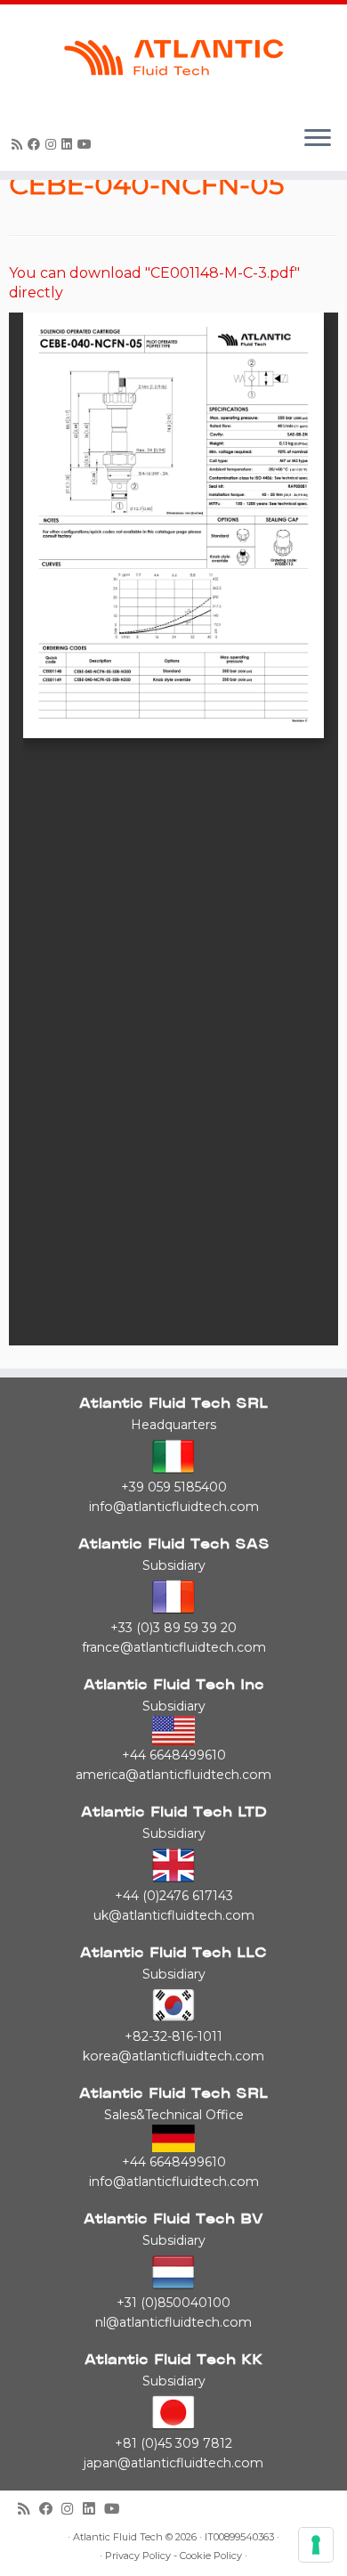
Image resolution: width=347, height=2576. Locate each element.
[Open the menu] (318, 139)
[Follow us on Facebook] (36, 144)
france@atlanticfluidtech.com (174, 1647)
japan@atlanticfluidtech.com (173, 2463)
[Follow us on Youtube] (87, 144)
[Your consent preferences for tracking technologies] (316, 2545)
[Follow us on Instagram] (53, 144)
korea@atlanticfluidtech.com (173, 2056)
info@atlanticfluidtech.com (174, 1507)
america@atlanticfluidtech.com (173, 1775)
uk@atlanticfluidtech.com (174, 1915)
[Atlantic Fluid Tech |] (173, 58)
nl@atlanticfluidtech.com (173, 2322)
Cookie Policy (211, 2556)
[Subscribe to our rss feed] (20, 144)
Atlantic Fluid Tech (118, 2537)
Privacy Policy (138, 2556)
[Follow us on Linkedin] (69, 144)
